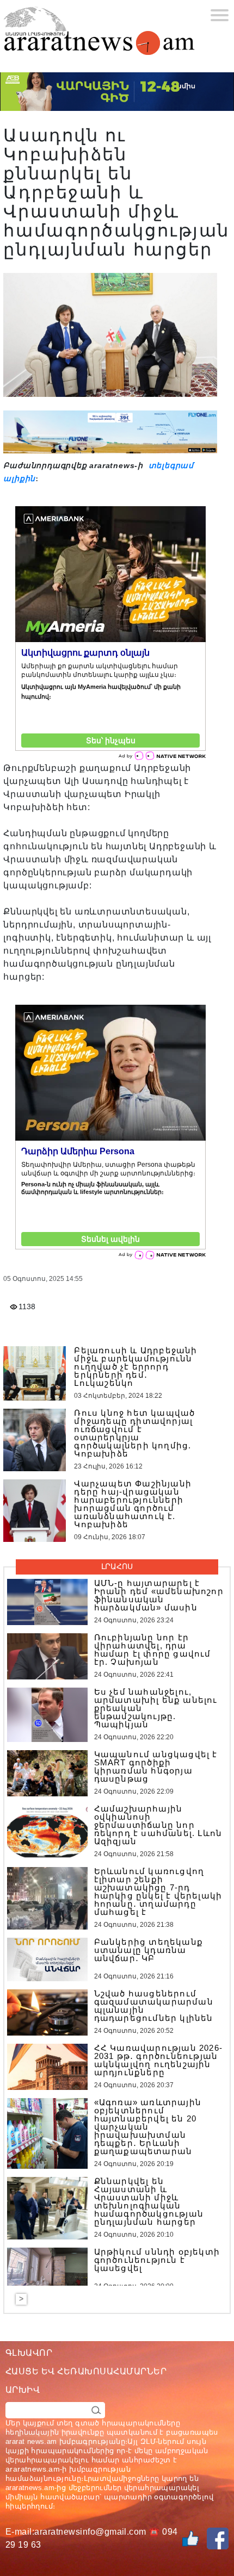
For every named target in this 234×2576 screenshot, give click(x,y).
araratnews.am (33, 2469)
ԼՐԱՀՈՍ (117, 1566)
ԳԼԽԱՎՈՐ (29, 2353)
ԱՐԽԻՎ (23, 2390)
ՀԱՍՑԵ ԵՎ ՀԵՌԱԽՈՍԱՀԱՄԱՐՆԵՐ (86, 2371)
